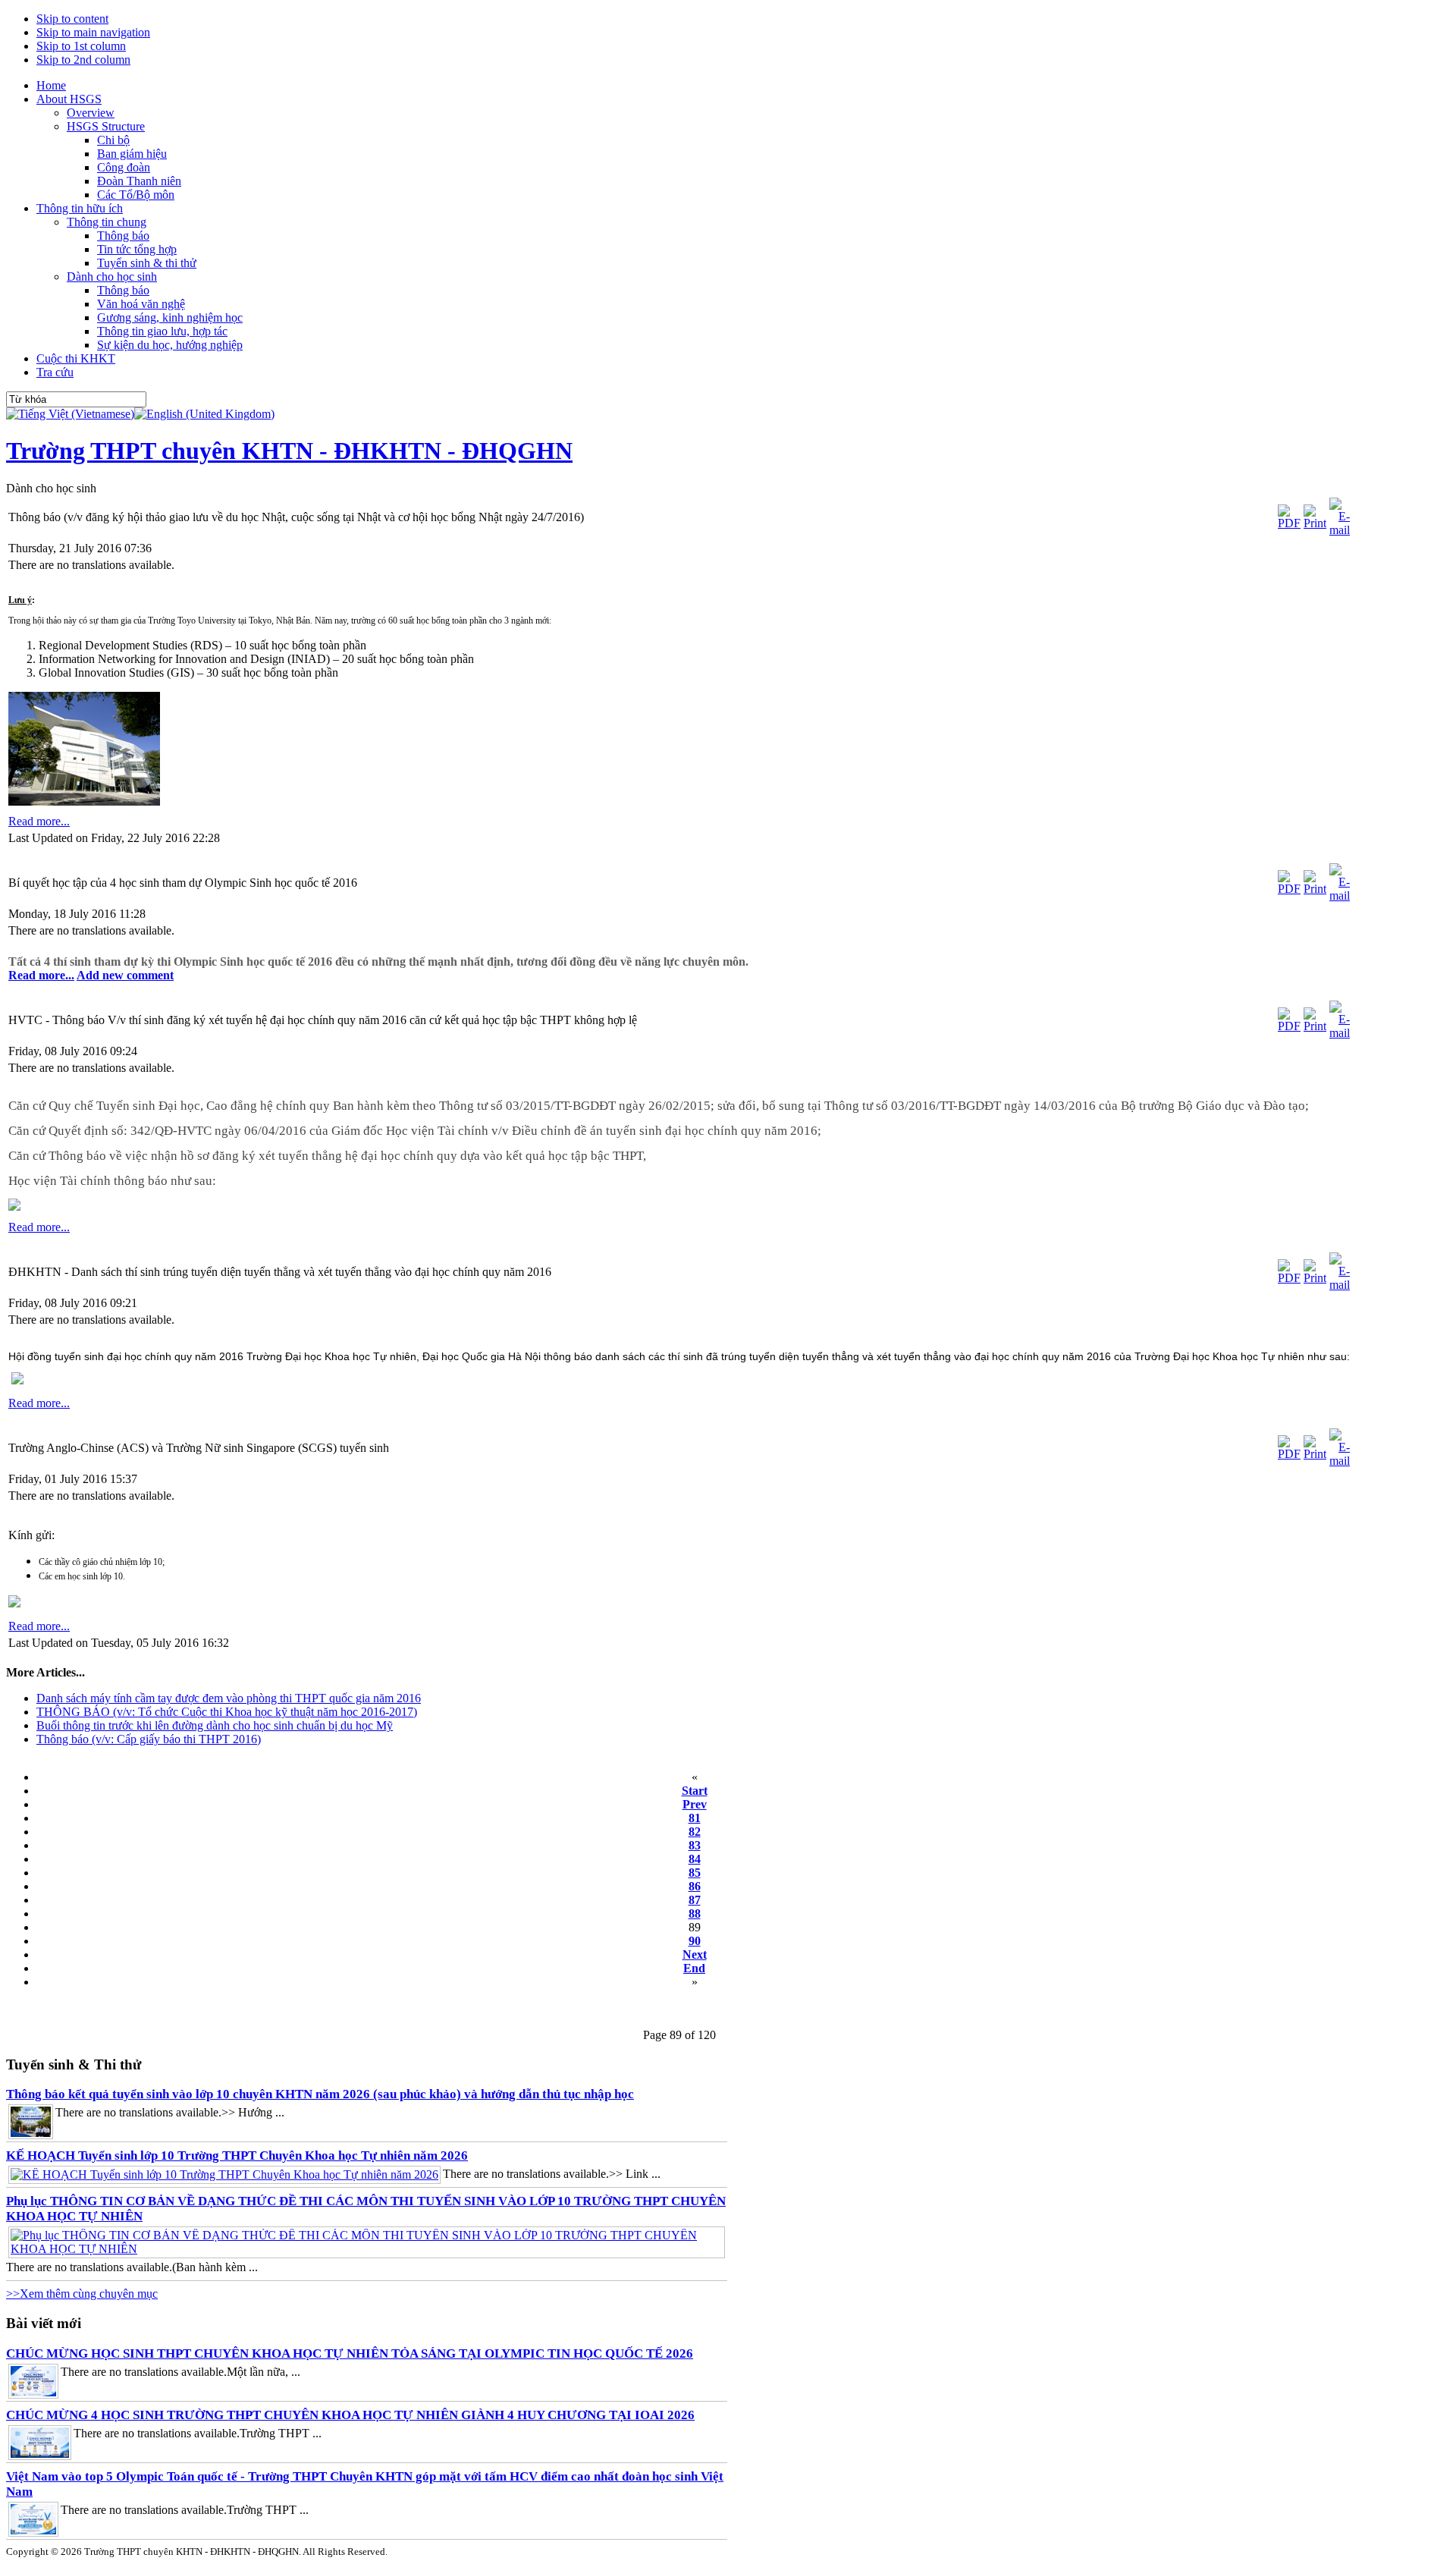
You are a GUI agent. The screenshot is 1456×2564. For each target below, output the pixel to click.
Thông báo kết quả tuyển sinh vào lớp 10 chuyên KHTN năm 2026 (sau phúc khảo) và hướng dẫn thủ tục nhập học (320, 2094)
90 (695, 1941)
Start (695, 1791)
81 (695, 1818)
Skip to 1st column (81, 46)
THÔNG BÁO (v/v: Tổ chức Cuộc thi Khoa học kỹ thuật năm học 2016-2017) (227, 1712)
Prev (695, 1804)
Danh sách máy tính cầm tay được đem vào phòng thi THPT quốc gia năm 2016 (229, 1698)
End (694, 1968)
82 (695, 1832)
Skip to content (72, 19)
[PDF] (1289, 523)
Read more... (39, 821)
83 (695, 1845)
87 (695, 1900)
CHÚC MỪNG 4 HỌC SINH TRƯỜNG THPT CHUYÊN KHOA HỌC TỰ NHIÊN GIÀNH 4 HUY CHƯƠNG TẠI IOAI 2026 (350, 2415)
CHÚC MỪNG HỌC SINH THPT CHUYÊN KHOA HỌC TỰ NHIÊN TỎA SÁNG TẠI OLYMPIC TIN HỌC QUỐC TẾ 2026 (350, 2353)
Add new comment (125, 975)
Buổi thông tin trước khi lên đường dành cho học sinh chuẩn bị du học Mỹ (215, 1725)
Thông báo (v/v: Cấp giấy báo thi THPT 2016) (149, 1739)
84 (695, 1859)
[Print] (1315, 523)
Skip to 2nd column (83, 60)
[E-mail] (1340, 530)
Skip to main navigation (93, 32)
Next (695, 1954)
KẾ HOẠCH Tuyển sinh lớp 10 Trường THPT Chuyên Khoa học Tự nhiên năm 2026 (237, 2156)
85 (695, 1873)
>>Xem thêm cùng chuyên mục (82, 2294)
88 (695, 1914)
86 (695, 1886)
